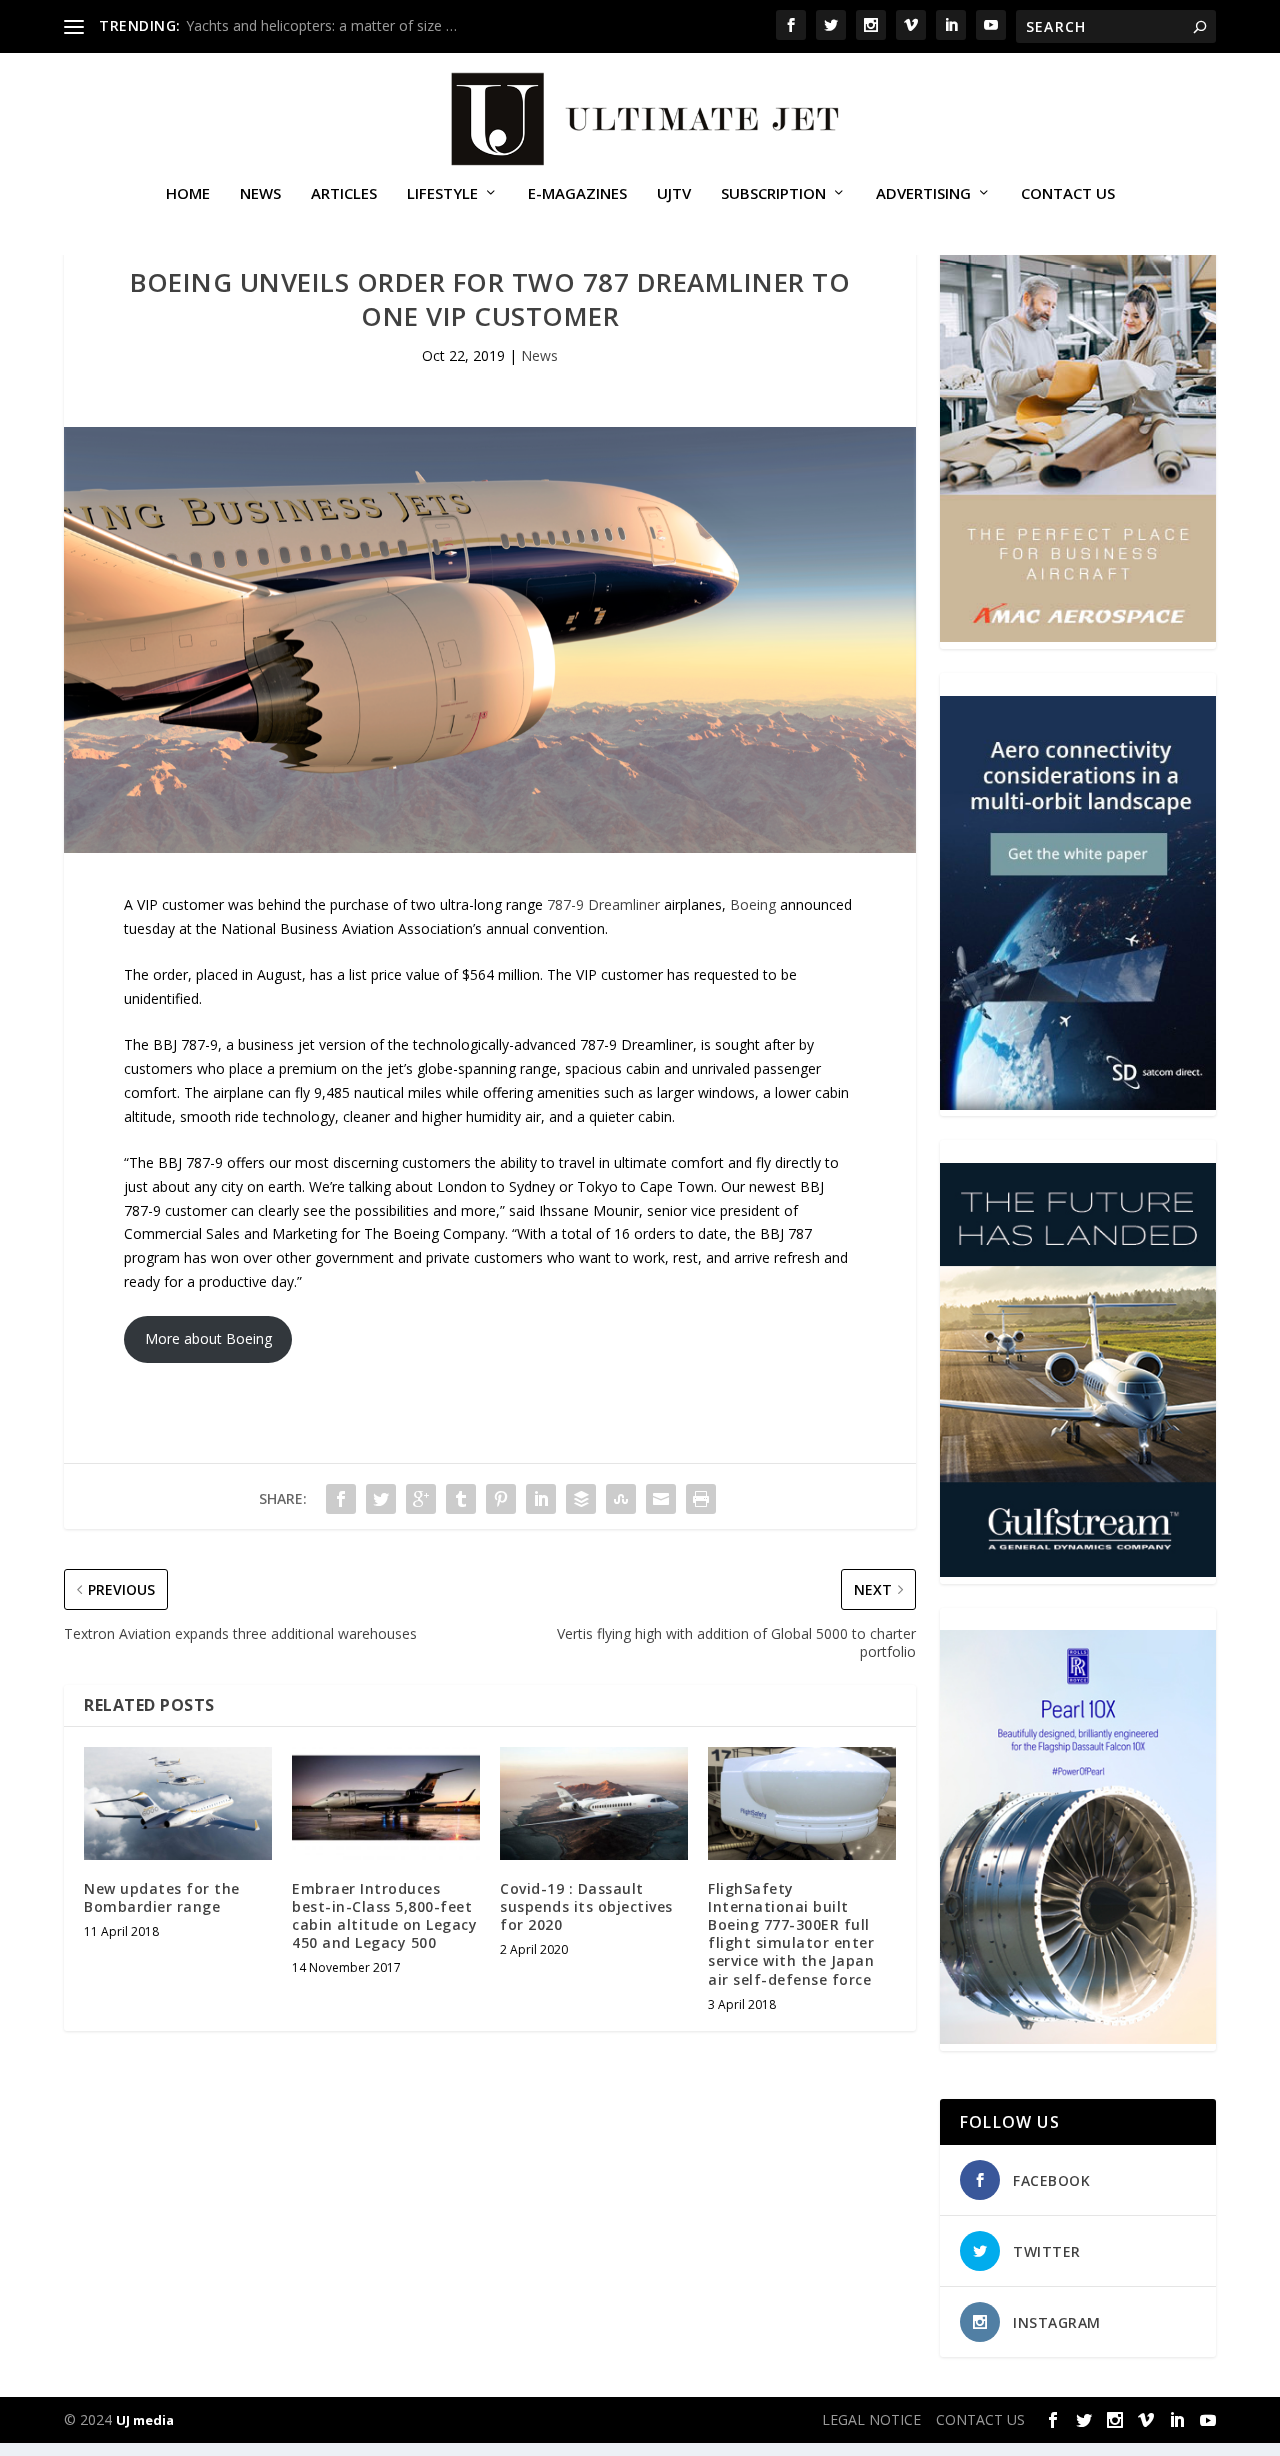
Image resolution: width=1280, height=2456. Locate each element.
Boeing (753, 904)
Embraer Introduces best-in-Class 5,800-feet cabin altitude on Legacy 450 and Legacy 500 (384, 1916)
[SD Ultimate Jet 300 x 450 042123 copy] (1078, 1104)
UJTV (674, 194)
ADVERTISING (923, 194)
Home (188, 194)
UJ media (145, 2420)
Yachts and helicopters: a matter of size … (321, 25)
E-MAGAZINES (577, 194)
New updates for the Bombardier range (162, 1897)
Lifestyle (442, 194)
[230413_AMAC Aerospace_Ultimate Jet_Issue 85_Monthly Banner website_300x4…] (1078, 636)
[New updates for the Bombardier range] (178, 1803)
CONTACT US (1068, 194)
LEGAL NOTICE (871, 2419)
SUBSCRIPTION (773, 194)
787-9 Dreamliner (603, 904)
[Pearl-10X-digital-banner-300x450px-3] (1078, 2038)
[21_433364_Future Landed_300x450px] (1078, 1571)
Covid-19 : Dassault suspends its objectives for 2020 (586, 1906)
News (260, 194)
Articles (344, 194)
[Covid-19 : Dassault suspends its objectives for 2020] (594, 1803)
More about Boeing (208, 1338)
